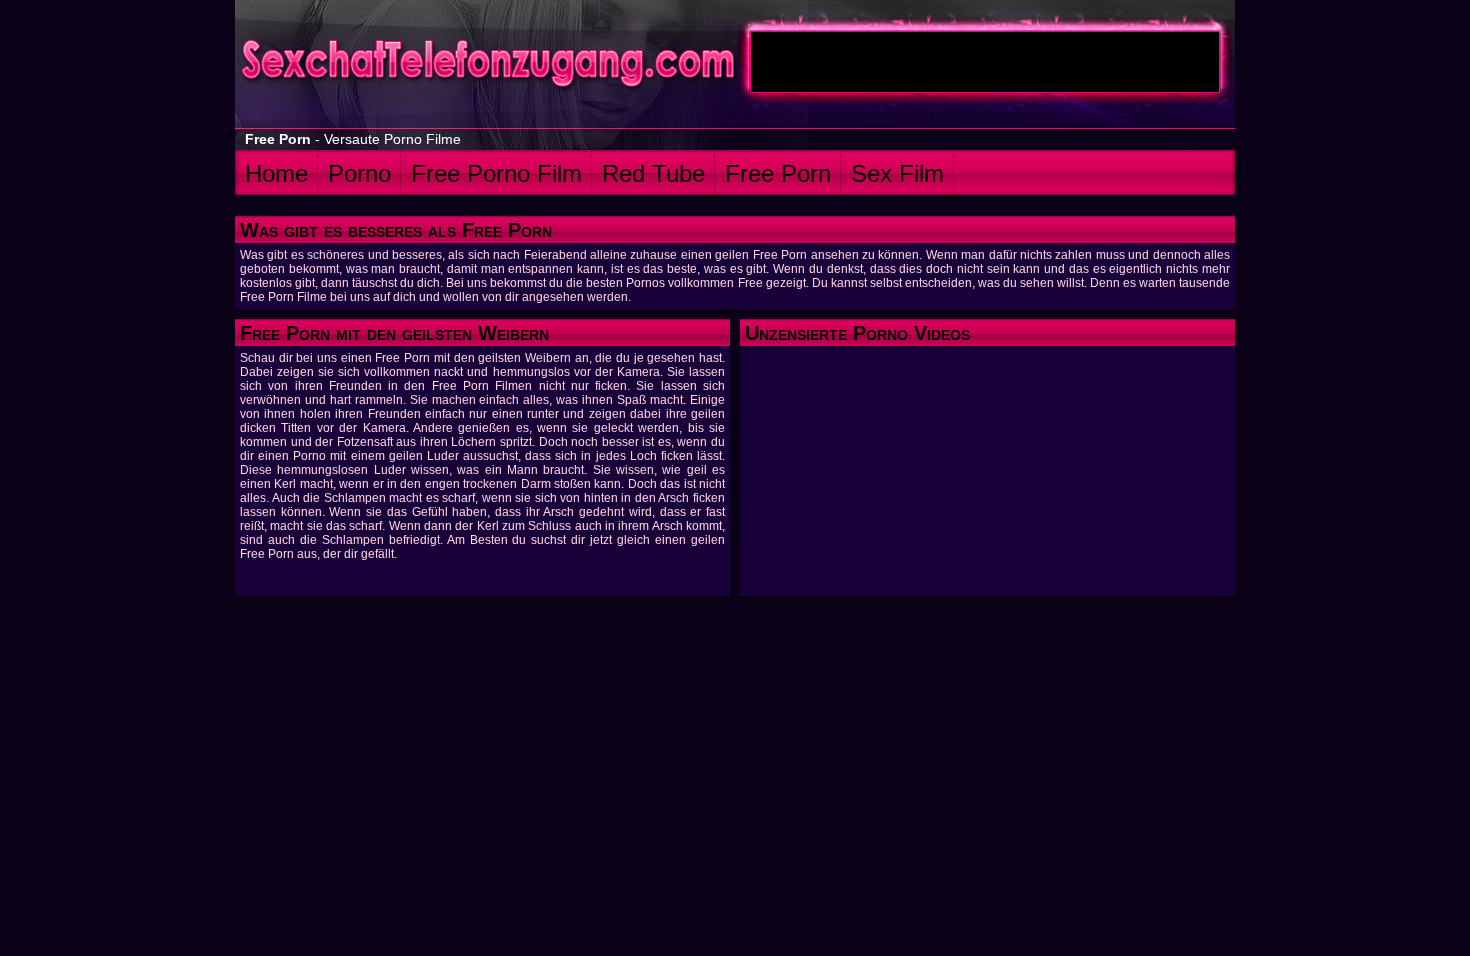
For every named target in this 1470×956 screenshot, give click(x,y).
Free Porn (778, 173)
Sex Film (897, 173)
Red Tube (653, 173)
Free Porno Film (496, 173)
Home (276, 173)
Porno (359, 173)
